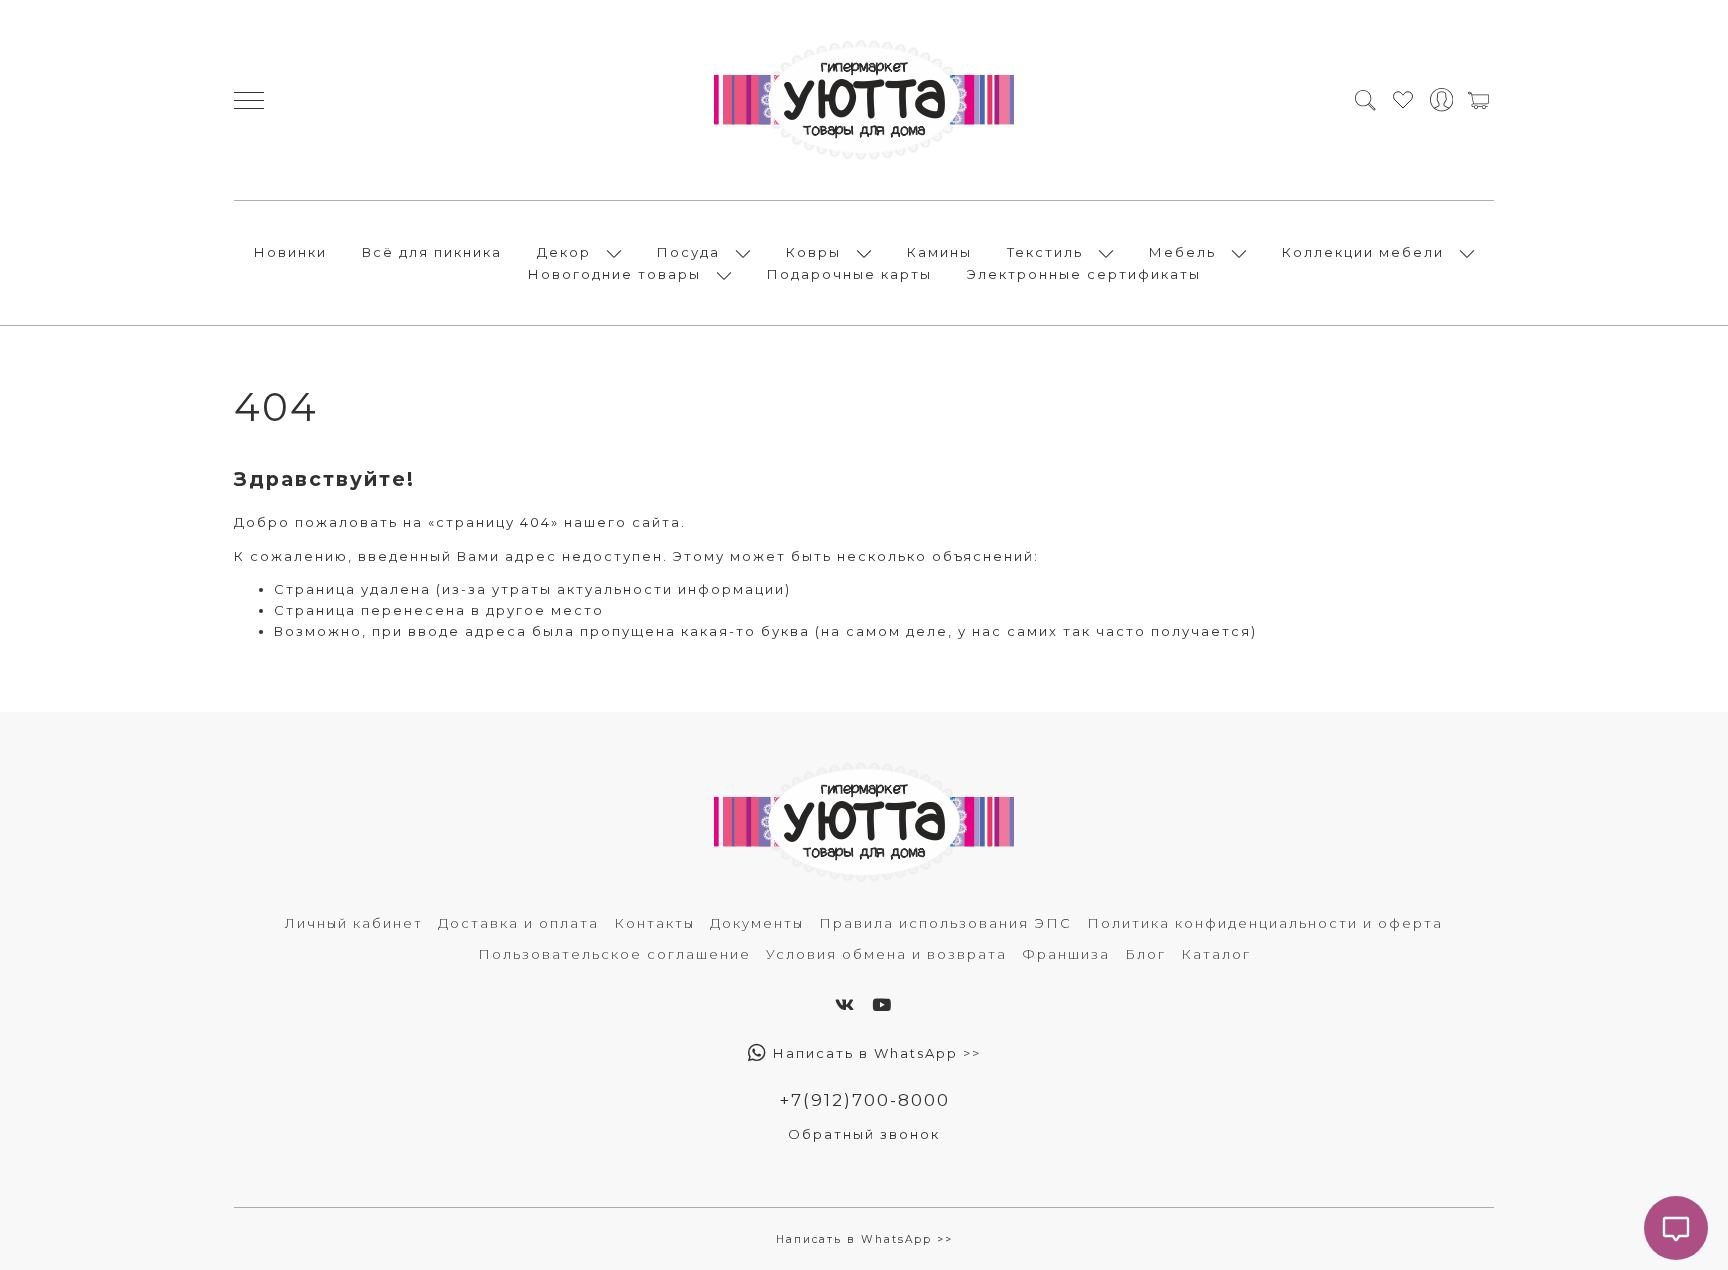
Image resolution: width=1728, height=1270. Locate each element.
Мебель (1182, 252)
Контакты (654, 923)
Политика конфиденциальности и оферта (1265, 923)
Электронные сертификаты (1084, 274)
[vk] (845, 1005)
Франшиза (1066, 954)
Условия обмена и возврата (886, 954)
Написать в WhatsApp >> (874, 1053)
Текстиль (1045, 252)
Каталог (1216, 954)
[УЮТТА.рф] (864, 100)
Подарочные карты (849, 274)
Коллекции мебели (1363, 252)
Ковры (813, 252)
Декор (564, 252)
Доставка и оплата (518, 923)
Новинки (290, 252)
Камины (939, 252)
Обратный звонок (864, 1134)
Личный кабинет (354, 923)
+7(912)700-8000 (864, 1100)
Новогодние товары (614, 274)
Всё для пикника (432, 252)
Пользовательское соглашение (614, 954)
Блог (1145, 954)
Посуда (688, 252)
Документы (757, 923)
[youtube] (882, 1005)
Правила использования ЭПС (945, 923)
